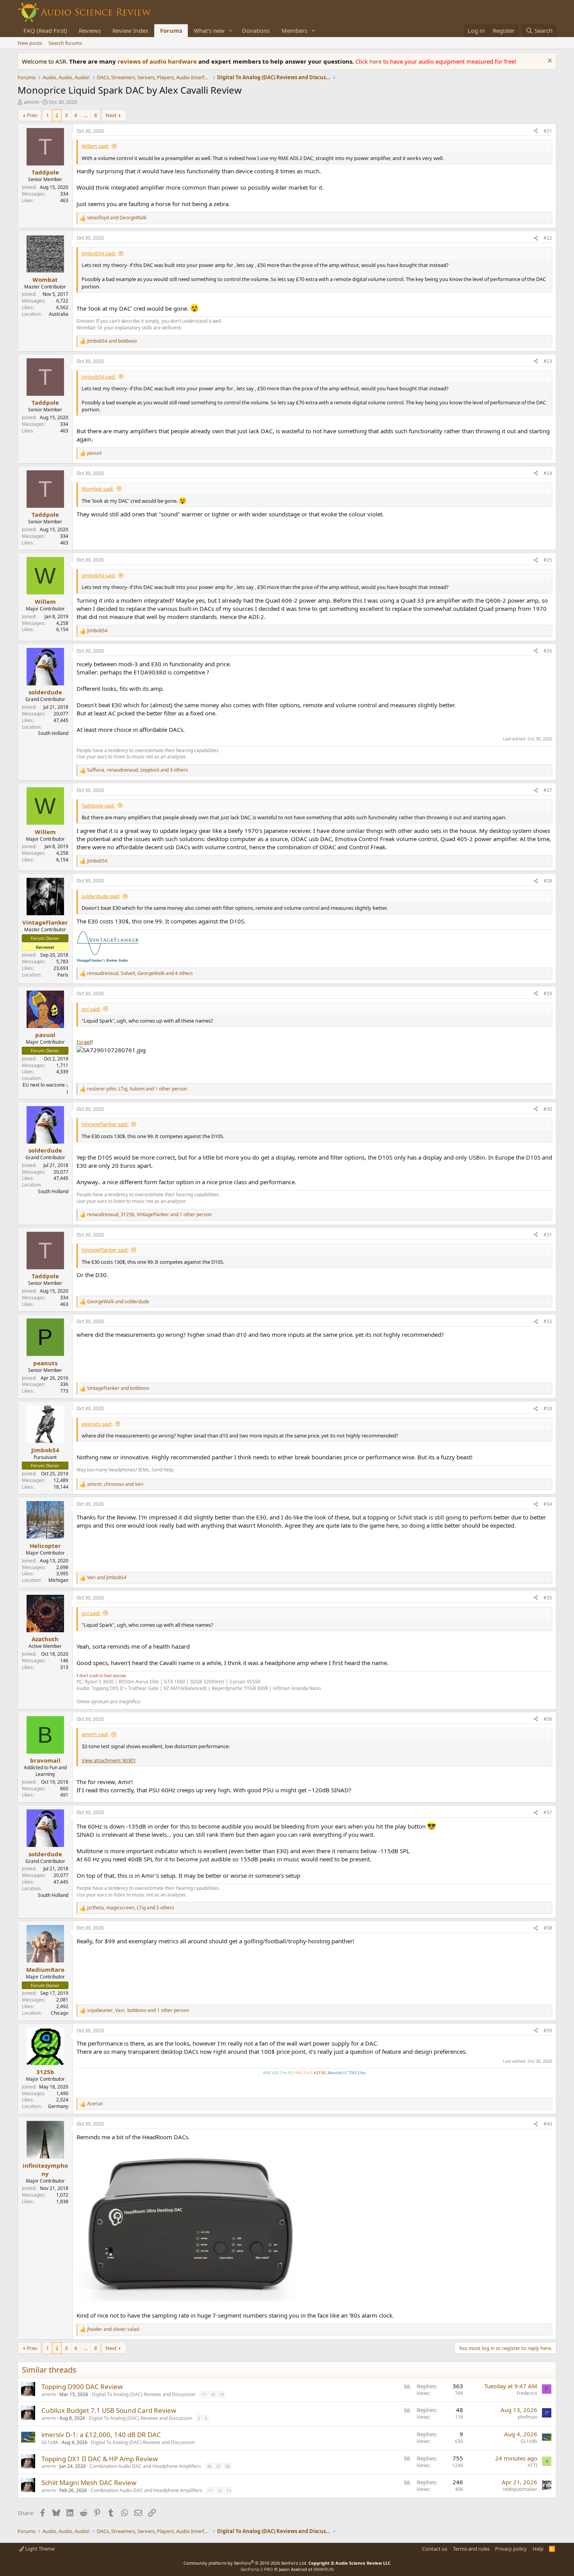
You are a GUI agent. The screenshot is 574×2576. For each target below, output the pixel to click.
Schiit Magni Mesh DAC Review (89, 2483)
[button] (231, 31)
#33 (548, 1408)
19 (221, 2394)
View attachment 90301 (109, 1760)
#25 (548, 560)
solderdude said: (101, 896)
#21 (548, 131)
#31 (548, 1235)
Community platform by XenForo (245, 2563)
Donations (256, 30)
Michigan (58, 1580)
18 (212, 2394)
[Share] (536, 131)
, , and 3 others (137, 770)
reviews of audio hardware (158, 61)
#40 (548, 2124)
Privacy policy (511, 2549)
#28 (548, 881)
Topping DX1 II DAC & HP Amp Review (100, 2459)
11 (210, 2490)
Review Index (130, 30)
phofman (528, 2417)
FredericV (527, 2393)
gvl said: (91, 1009)
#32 (548, 1321)
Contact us (435, 2549)
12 (219, 2490)
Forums (171, 30)
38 (227, 2466)
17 (203, 2394)
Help (538, 2549)
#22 (548, 238)
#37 (548, 1812)
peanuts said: (97, 1424)
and (117, 218)
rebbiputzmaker (520, 2489)
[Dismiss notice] (549, 61)
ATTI (532, 2465)
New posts (30, 43)
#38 (548, 1928)
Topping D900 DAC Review (82, 2387)
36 (209, 2466)
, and (115, 1484)
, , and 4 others (140, 973)
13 (228, 2490)
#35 (548, 1598)
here (376, 61)
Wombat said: (98, 489)
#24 (548, 473)
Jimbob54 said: (99, 253)
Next (111, 115)
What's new (209, 30)
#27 (548, 790)
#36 (548, 1719)
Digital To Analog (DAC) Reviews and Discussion (143, 2394)
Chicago (60, 2013)
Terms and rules (471, 2549)
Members (294, 30)
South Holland (53, 733)
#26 (548, 651)
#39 (548, 2031)
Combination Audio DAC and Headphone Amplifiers (145, 2466)
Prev (32, 115)
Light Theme (39, 2549)
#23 (548, 361)
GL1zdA (50, 2442)
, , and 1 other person (137, 1089)
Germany (58, 2106)
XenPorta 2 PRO (257, 2569)
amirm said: (95, 1734)
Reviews (90, 30)
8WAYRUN (324, 2569)
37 (218, 2466)
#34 (548, 1504)
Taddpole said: (98, 806)
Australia (59, 314)
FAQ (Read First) (45, 30)
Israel (84, 1042)
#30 (548, 1109)
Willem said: (95, 146)
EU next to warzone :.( (45, 1088)
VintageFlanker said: (105, 1124)
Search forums (65, 43)
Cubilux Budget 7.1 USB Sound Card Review (109, 2410)
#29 (548, 994)
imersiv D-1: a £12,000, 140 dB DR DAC (101, 2435)
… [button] (86, 115)
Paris (63, 975)
